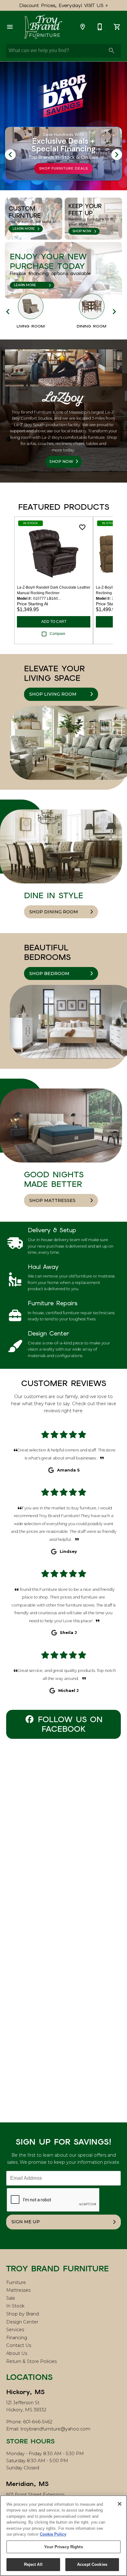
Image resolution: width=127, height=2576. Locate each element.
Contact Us (19, 2345)
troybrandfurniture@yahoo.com (55, 2429)
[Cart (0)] (117, 27)
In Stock (15, 2306)
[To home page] (43, 27)
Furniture (16, 2282)
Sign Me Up (26, 2222)
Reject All (33, 2564)
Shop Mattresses (52, 1200)
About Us (17, 2353)
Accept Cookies (92, 2564)
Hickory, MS (25, 2392)
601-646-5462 (38, 2422)
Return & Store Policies (31, 2361)
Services (15, 2330)
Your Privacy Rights (63, 2547)
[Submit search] (112, 51)
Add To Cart (54, 622)
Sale (11, 2298)
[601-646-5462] (100, 27)
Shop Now (82, 231)
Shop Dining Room (54, 912)
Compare (57, 634)
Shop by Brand (23, 2314)
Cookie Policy (53, 2534)
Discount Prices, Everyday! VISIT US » (64, 5)
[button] (10, 27)
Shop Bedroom (49, 973)
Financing (17, 2338)
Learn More (24, 229)
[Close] (120, 2504)
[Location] (83, 27)
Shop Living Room (53, 694)
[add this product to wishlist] (82, 527)
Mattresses (18, 2290)
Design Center (22, 2322)
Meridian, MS (27, 2484)
